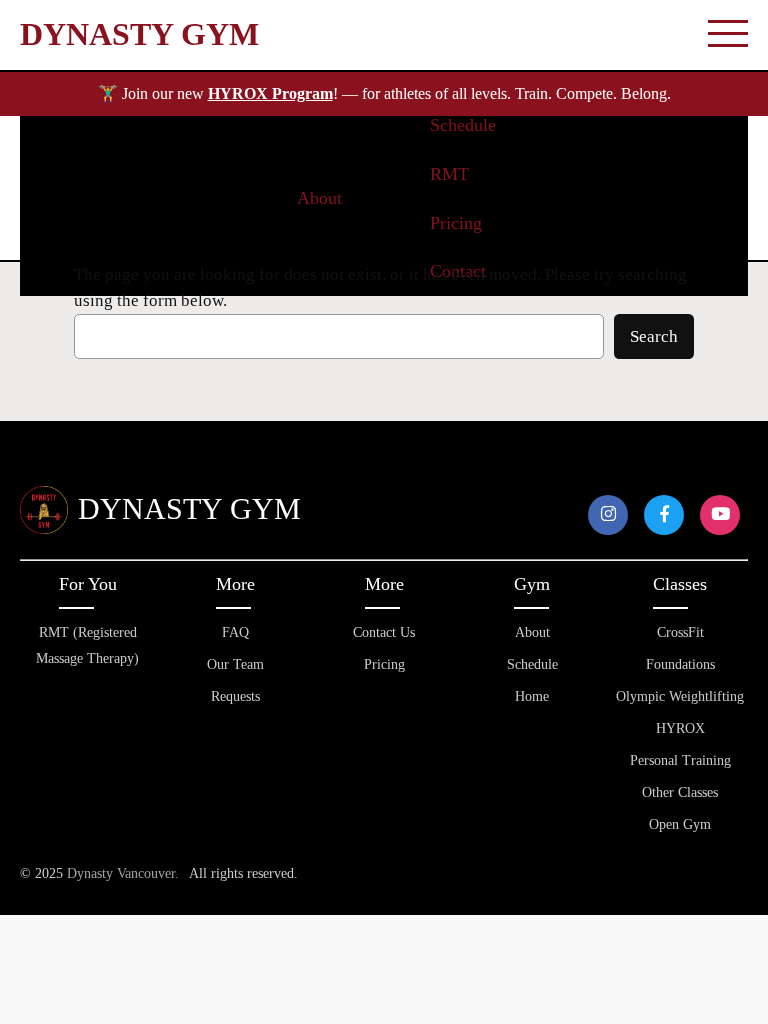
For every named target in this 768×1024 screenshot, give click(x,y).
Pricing (384, 664)
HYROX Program (270, 93)
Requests (235, 696)
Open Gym (680, 824)
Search (654, 336)
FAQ (235, 632)
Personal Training (680, 760)
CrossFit (680, 632)
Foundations (680, 664)
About (532, 632)
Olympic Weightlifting (680, 696)
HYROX (680, 728)
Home (532, 696)
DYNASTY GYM (139, 34)
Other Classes (680, 792)
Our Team (235, 664)
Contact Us (384, 632)
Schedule (532, 664)
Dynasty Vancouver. (123, 873)
